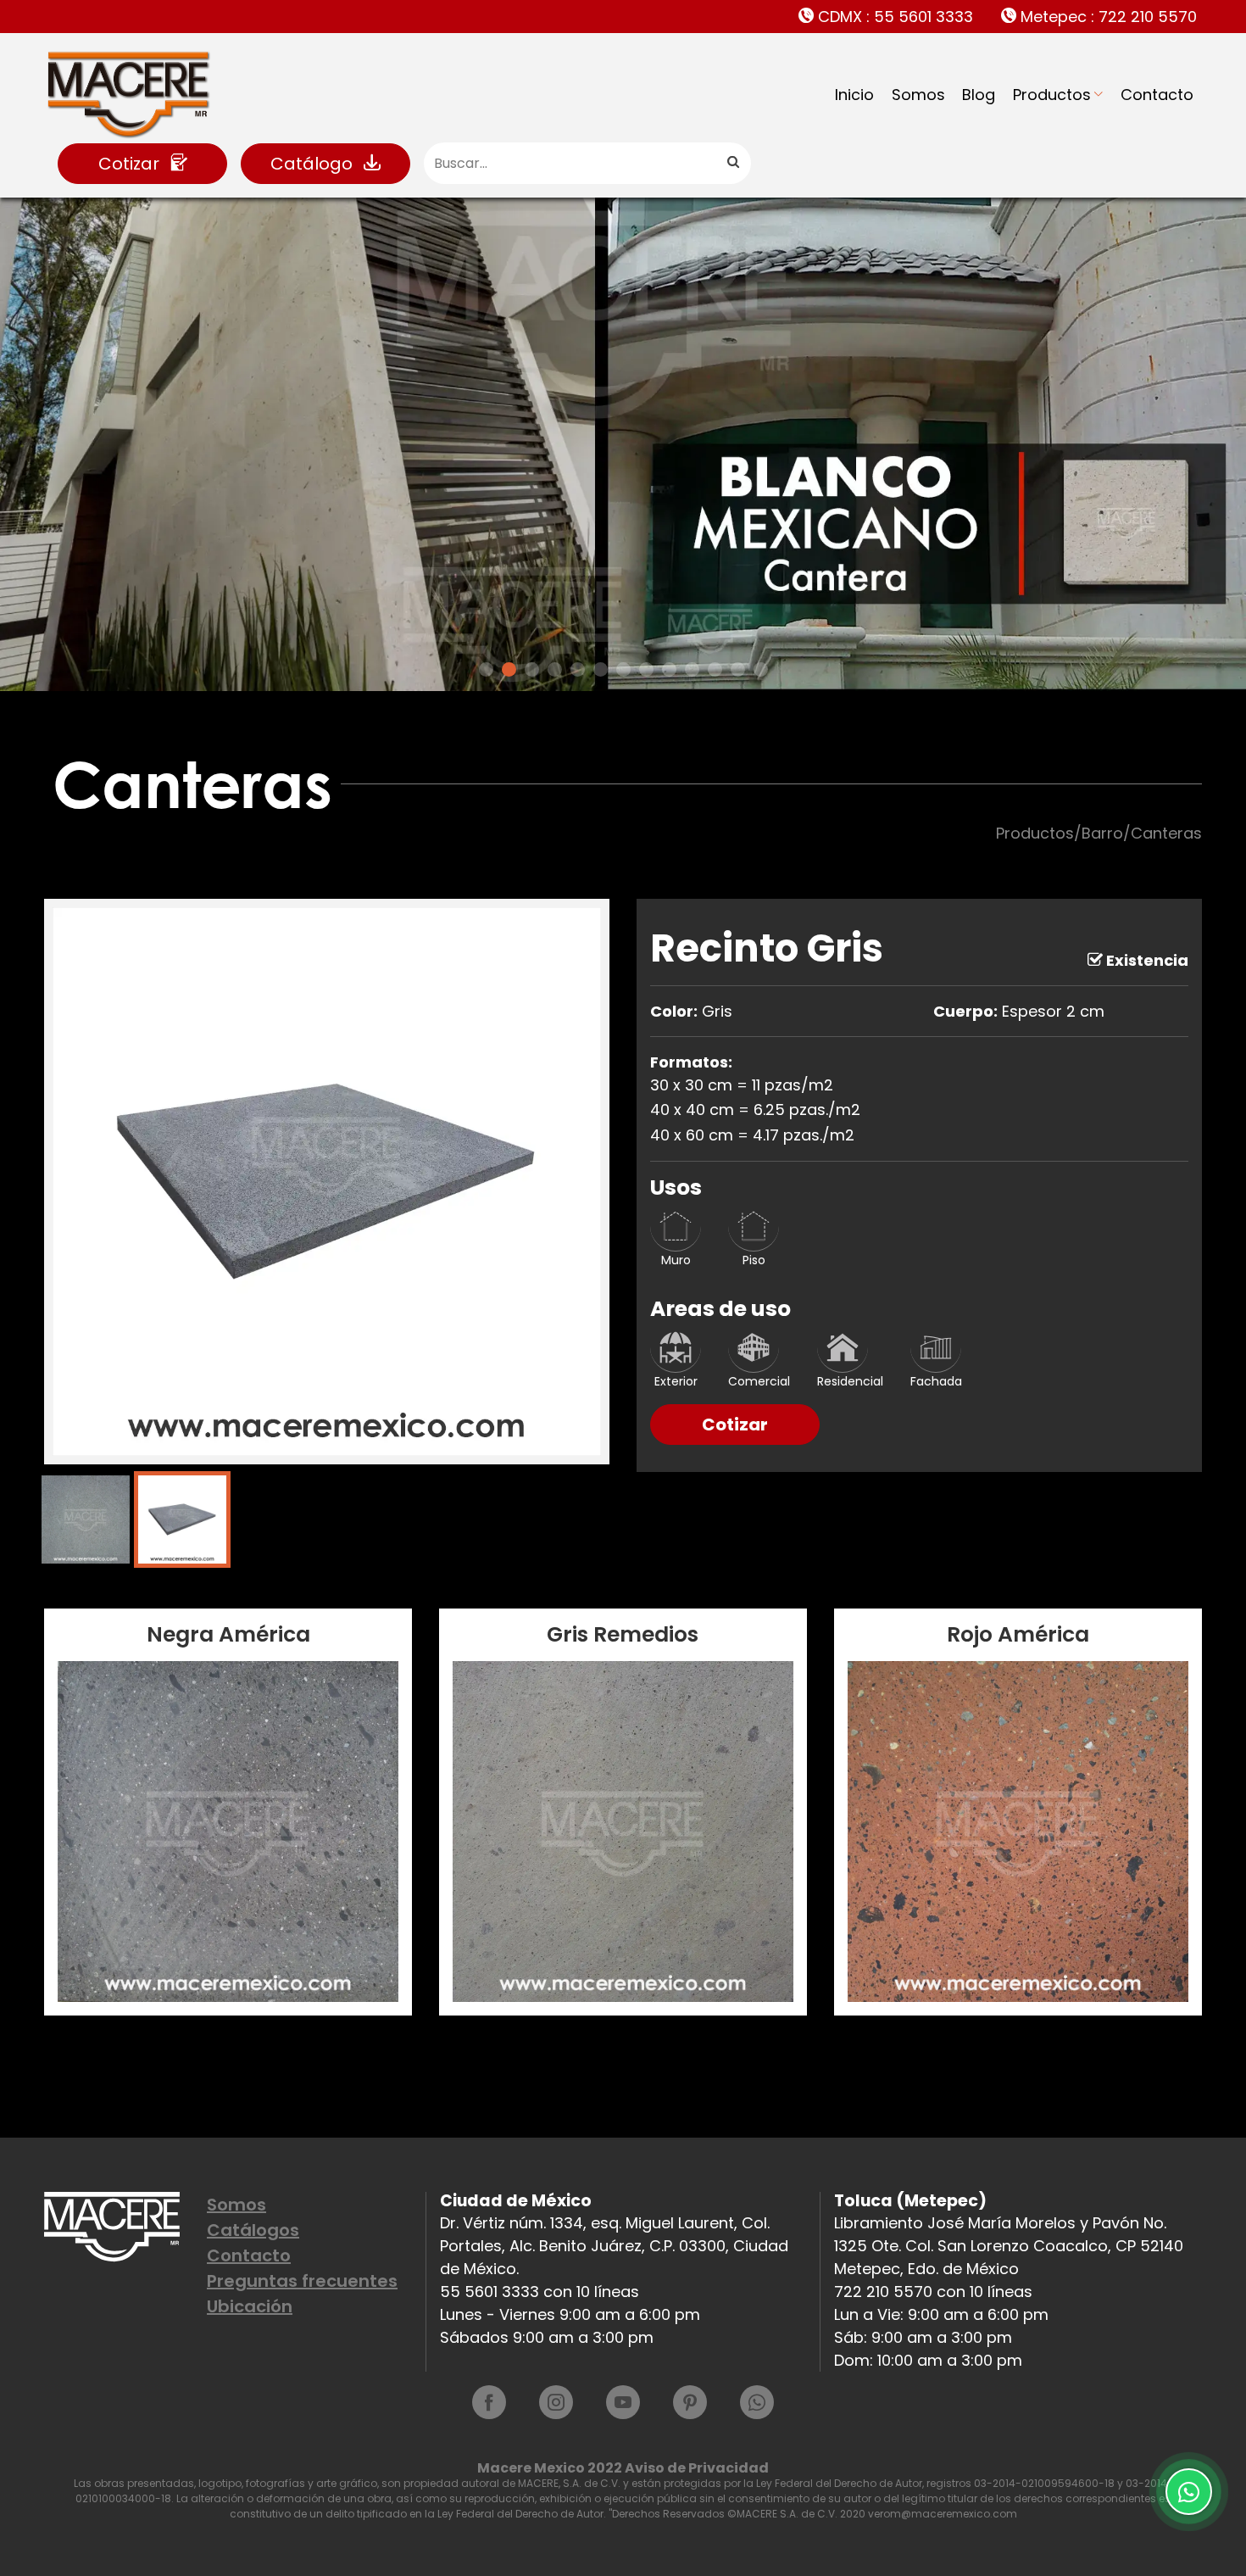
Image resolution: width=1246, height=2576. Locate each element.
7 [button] (623, 669)
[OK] (732, 163)
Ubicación (250, 2306)
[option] (623, 444)
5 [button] (578, 669)
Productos (1052, 95)
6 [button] (601, 669)
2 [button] (509, 669)
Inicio (854, 95)
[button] (55, 449)
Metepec (1107, 17)
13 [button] (761, 669)
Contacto (1157, 95)
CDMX (893, 17)
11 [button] (715, 669)
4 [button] (555, 669)
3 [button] (532, 669)
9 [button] (669, 669)
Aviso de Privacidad (697, 2468)
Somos (918, 95)
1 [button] (486, 669)
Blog (979, 95)
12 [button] (738, 669)
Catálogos (253, 2230)
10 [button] (692, 669)
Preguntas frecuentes (302, 2281)
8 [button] (646, 669)
